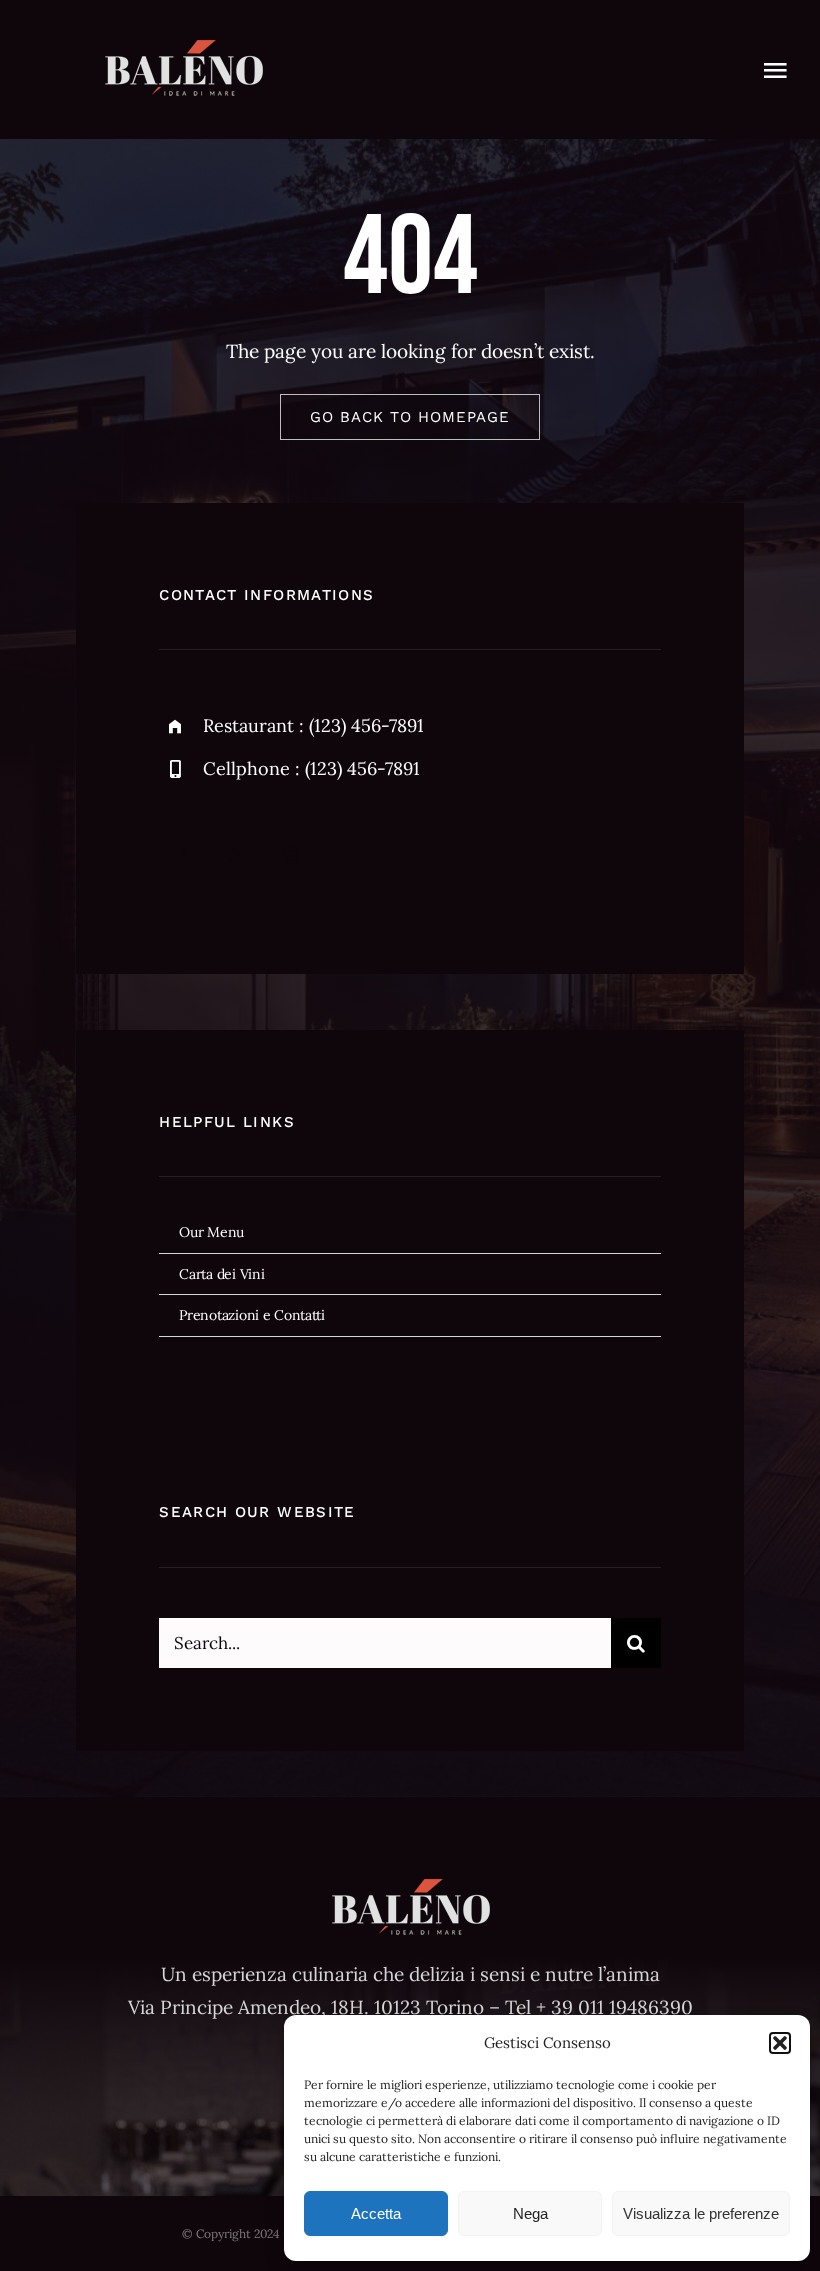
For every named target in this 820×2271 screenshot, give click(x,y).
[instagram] (291, 853)
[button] (780, 2043)
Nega (530, 2213)
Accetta (376, 2213)
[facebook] (181, 853)
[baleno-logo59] (183, 49)
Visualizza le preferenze (701, 2213)
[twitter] (236, 853)
